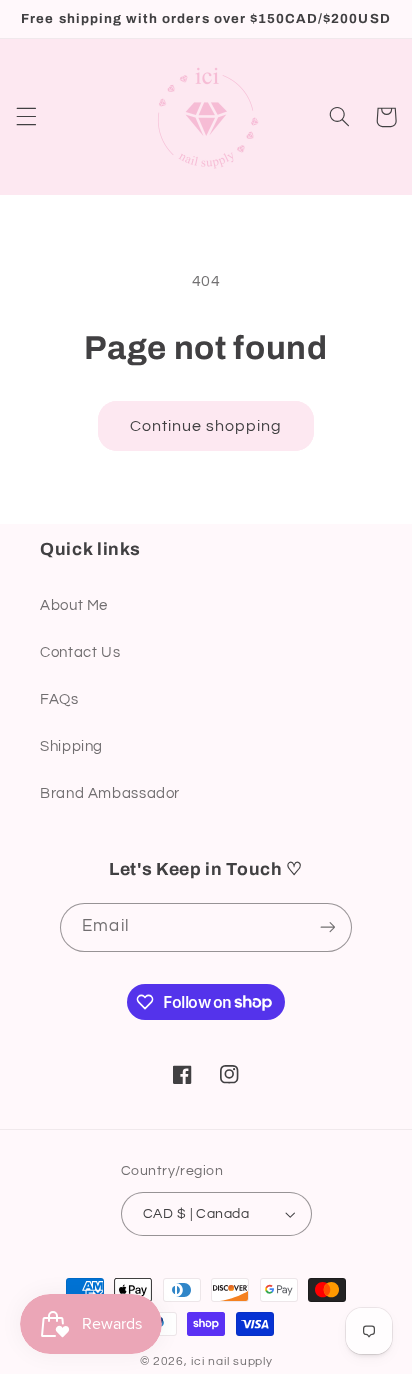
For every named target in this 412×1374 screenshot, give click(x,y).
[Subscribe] (327, 927)
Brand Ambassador (110, 793)
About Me (74, 605)
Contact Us (80, 652)
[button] (26, 117)
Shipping (71, 746)
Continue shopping (206, 426)
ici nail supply (231, 1361)
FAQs (59, 699)
